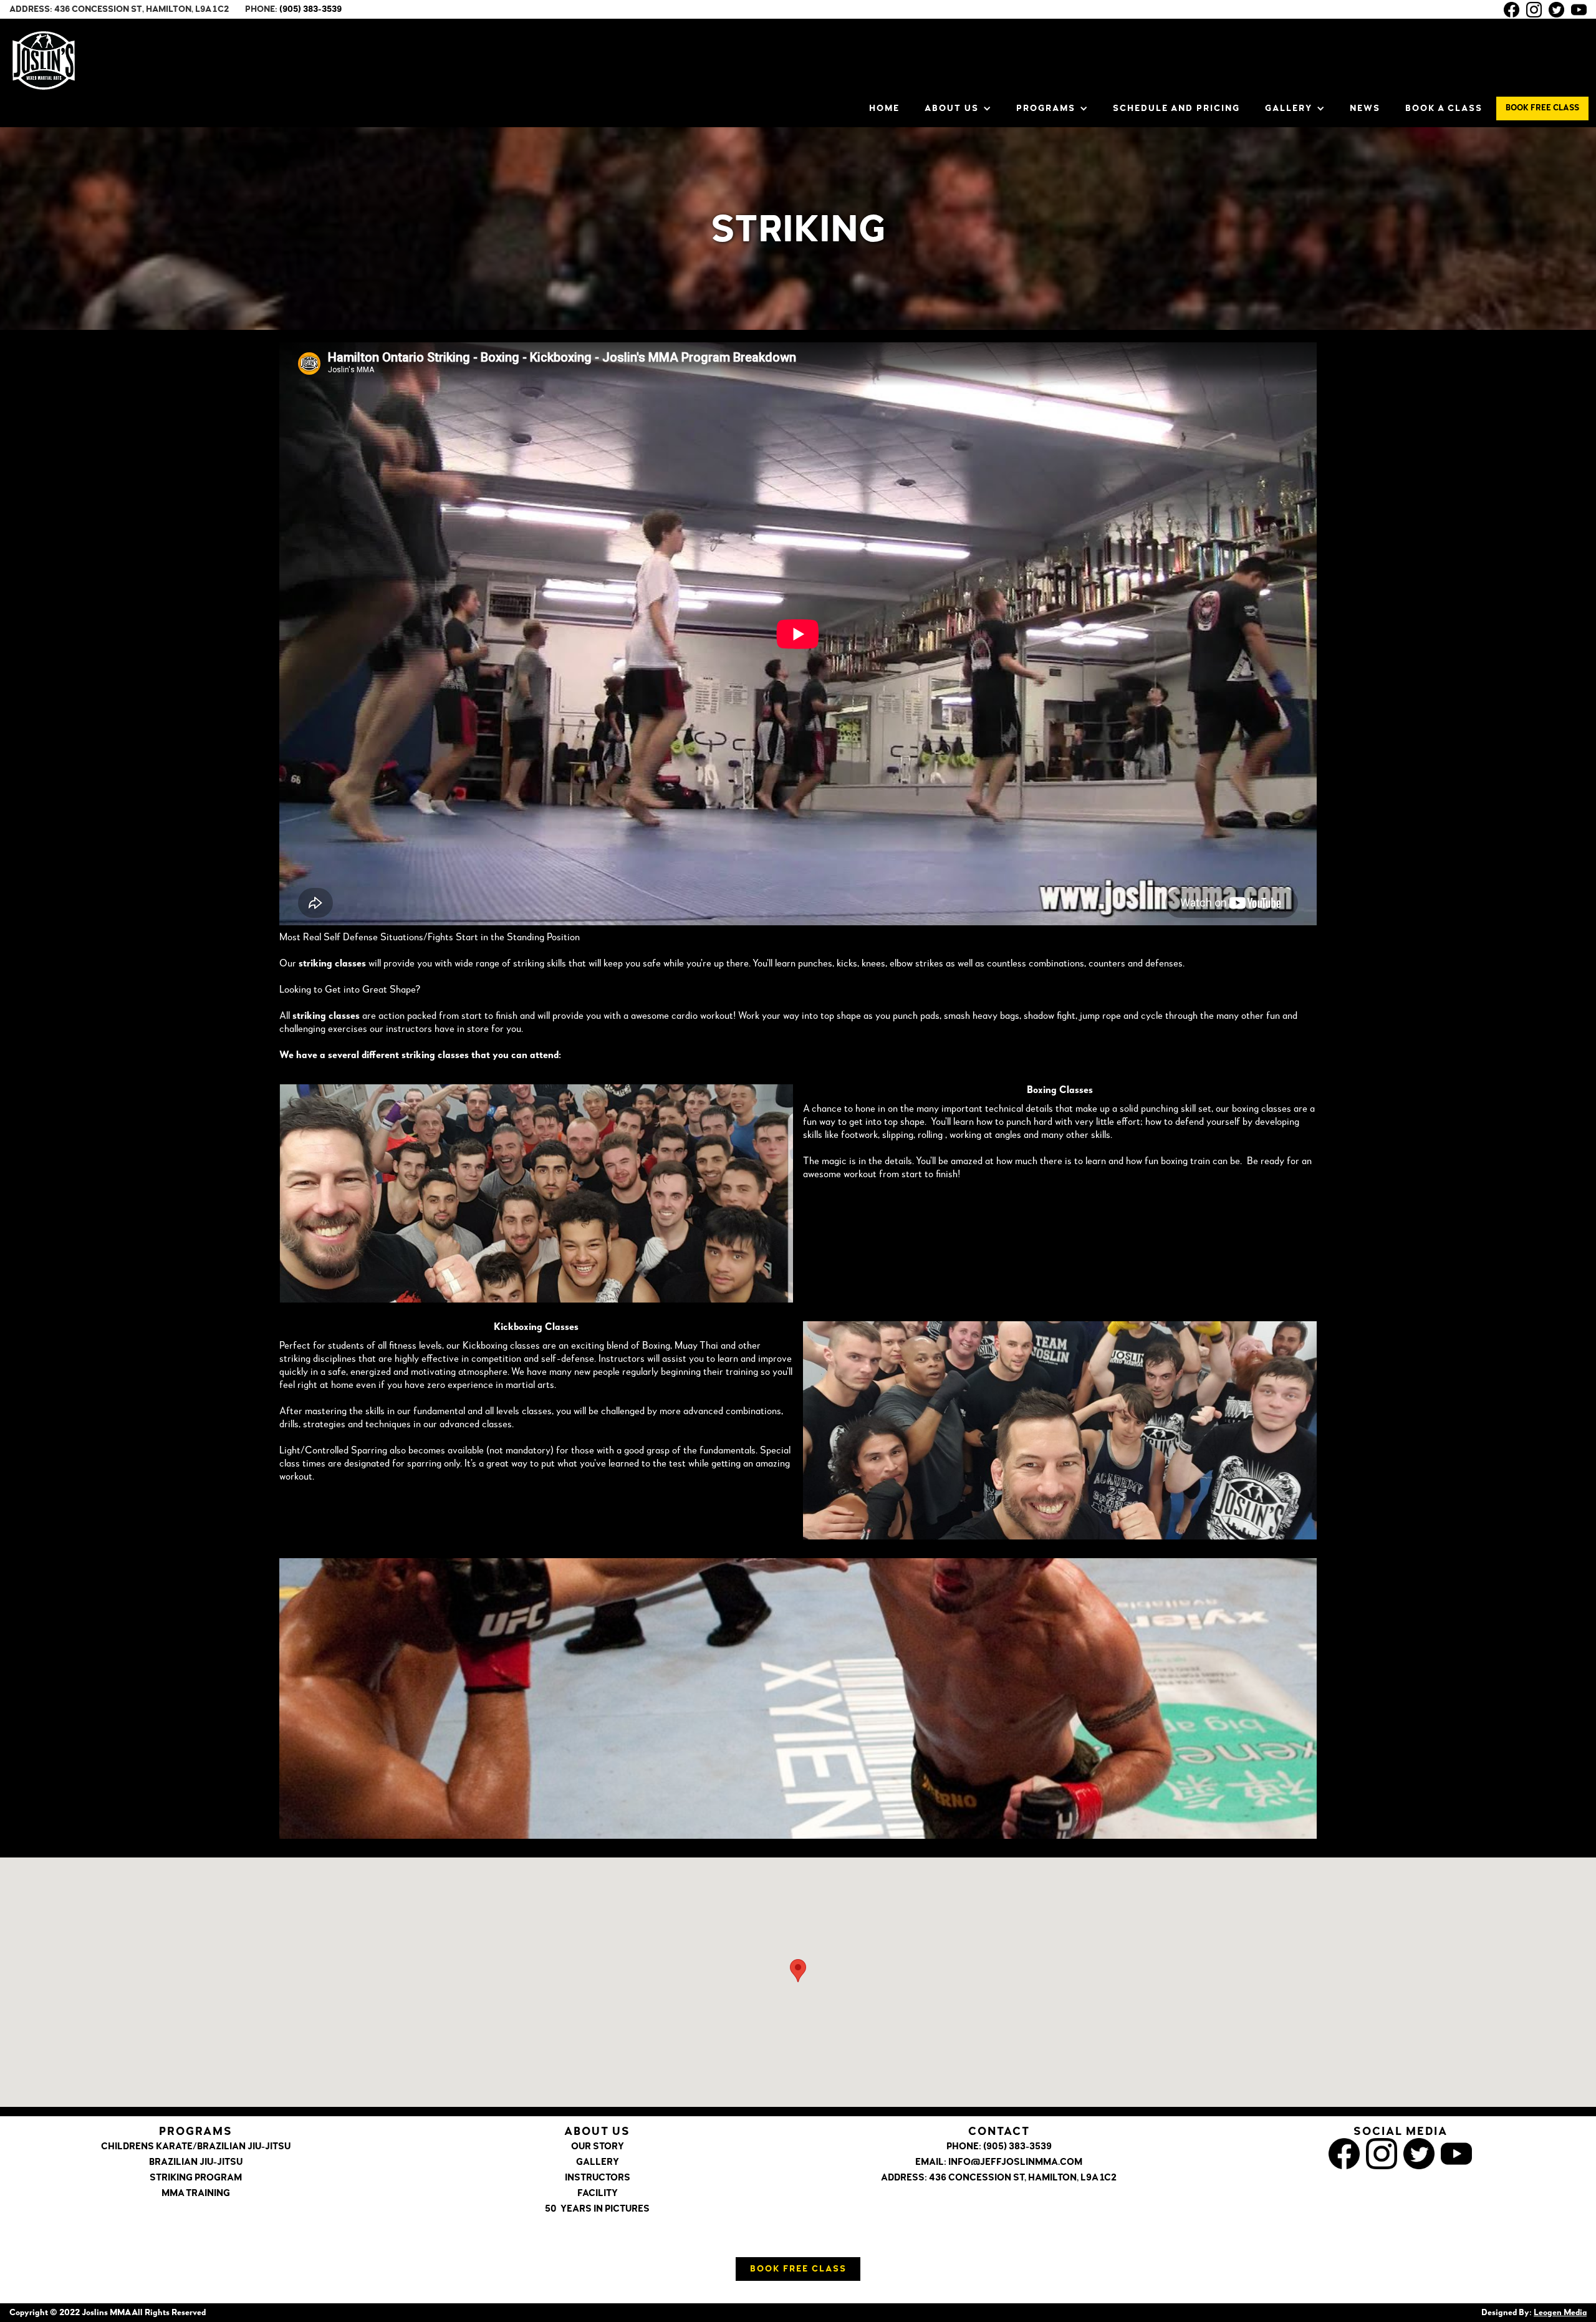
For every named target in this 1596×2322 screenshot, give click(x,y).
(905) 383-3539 (310, 9)
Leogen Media (1560, 2313)
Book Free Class (798, 2269)
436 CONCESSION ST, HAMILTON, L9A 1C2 (1023, 2178)
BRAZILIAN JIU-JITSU (196, 2163)
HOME (884, 108)
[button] (958, 108)
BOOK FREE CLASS (1542, 108)
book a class (1444, 108)
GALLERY (598, 2163)
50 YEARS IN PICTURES (597, 2209)
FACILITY (598, 2194)
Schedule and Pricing (1176, 108)
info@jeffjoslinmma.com (1015, 2163)
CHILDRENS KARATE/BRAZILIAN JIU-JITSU (196, 2147)
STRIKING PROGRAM (196, 2178)
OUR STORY (598, 2147)
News (1365, 108)
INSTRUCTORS (598, 2178)
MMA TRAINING (196, 2194)
